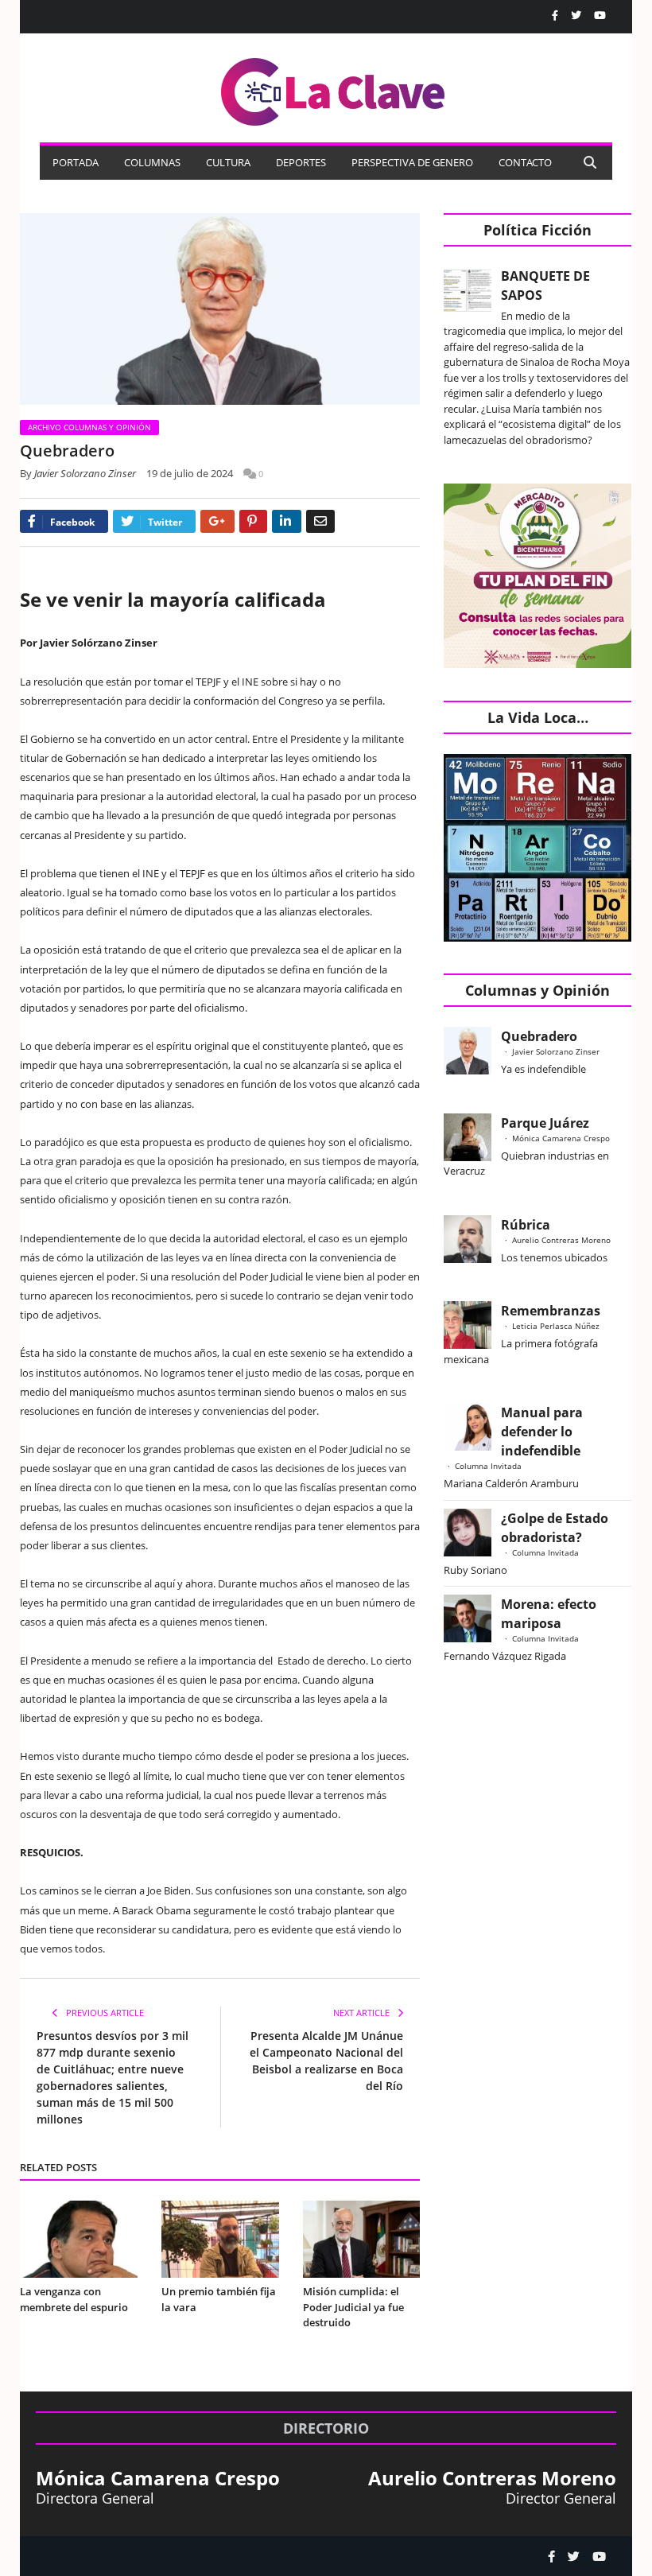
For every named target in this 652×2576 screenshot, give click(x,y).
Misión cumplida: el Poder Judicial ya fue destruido (353, 2307)
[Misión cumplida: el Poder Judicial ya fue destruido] (362, 2239)
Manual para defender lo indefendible (542, 1432)
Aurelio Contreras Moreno (561, 1240)
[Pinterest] (253, 521)
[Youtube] (600, 16)
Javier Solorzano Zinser (85, 473)
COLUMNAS (152, 162)
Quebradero (539, 1036)
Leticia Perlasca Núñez (556, 1326)
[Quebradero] (220, 311)
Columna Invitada (488, 1466)
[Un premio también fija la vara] (220, 2239)
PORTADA (76, 162)
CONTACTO (525, 162)
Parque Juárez (545, 1123)
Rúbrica (526, 1225)
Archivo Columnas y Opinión (89, 427)
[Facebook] (555, 16)
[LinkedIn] (287, 521)
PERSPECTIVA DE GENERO (412, 162)
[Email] (320, 521)
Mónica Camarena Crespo (561, 1138)
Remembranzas (551, 1311)
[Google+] (217, 521)
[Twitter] (576, 16)
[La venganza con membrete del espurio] (79, 2239)
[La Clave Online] (334, 89)
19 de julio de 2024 (190, 473)
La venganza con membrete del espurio (74, 2299)
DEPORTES (301, 162)
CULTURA (228, 162)
